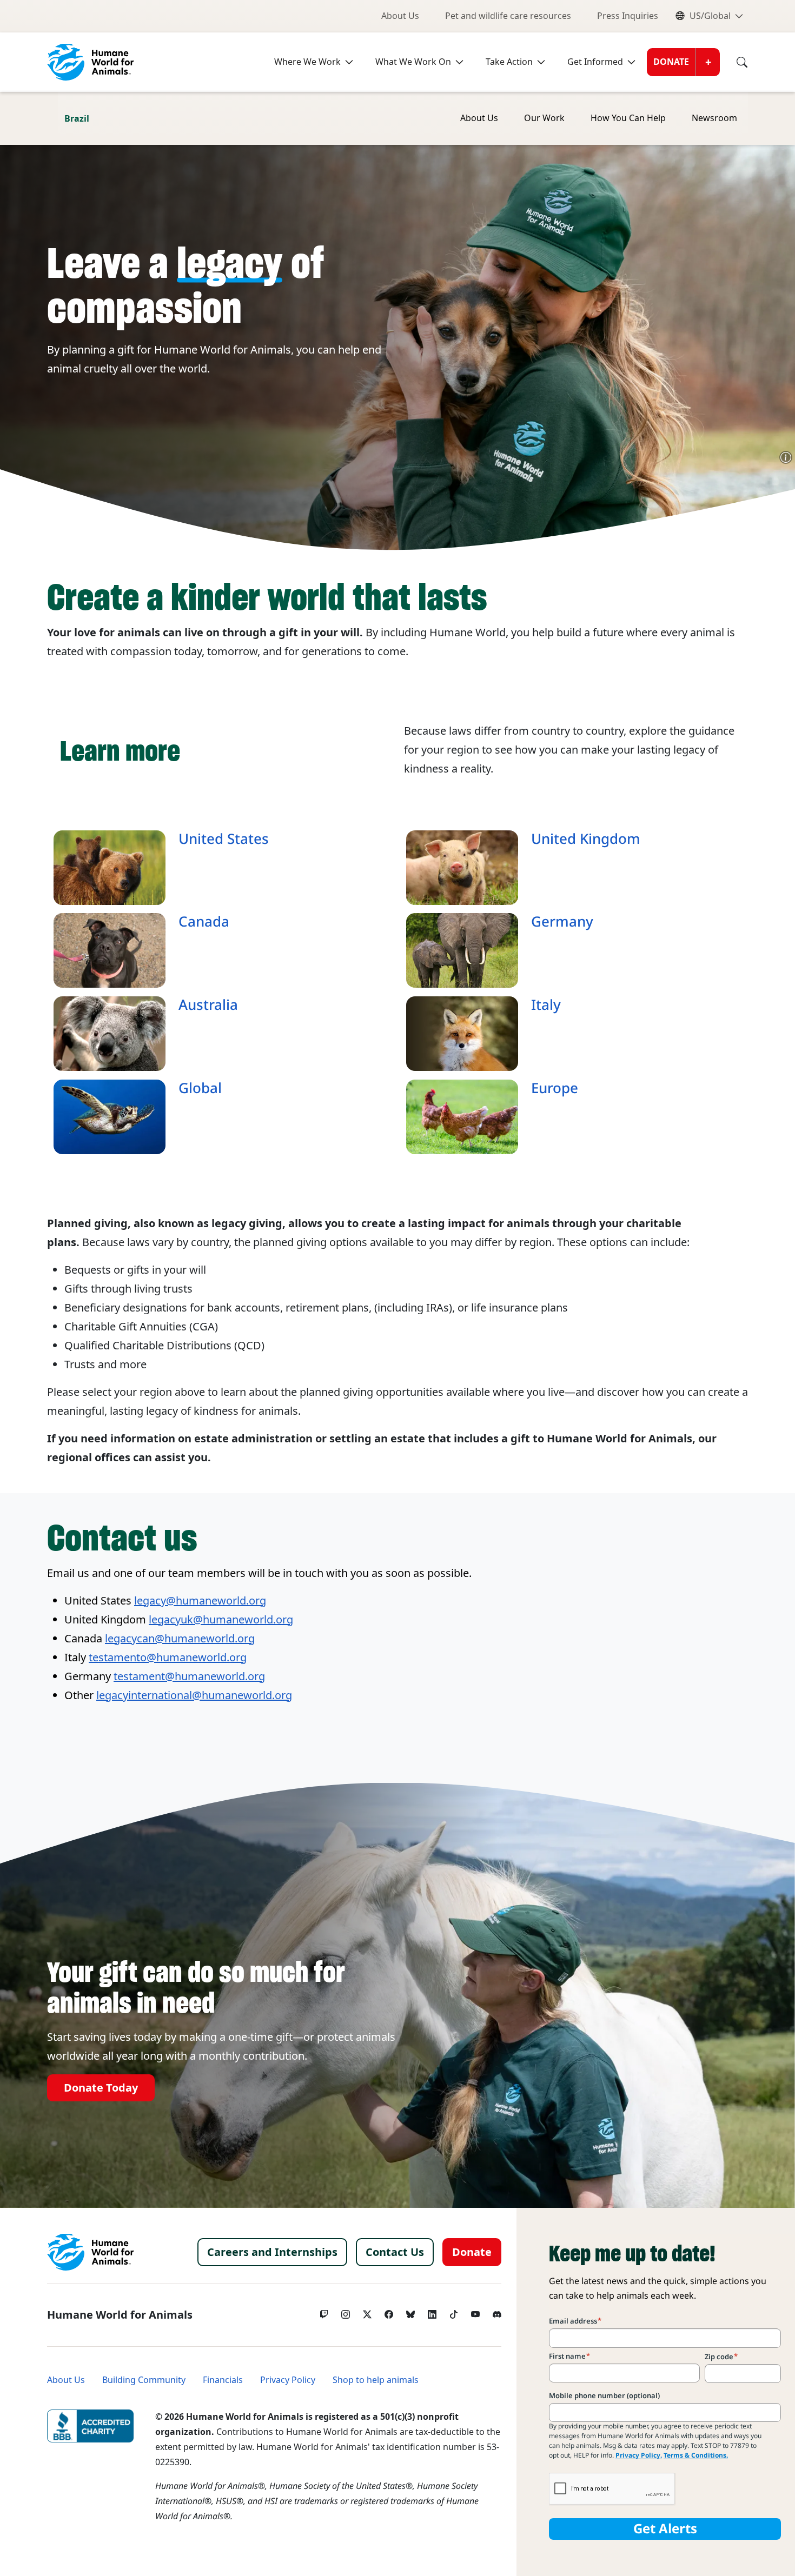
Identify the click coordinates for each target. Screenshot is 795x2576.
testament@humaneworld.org (189, 1676)
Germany (562, 922)
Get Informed (595, 62)
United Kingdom (586, 839)
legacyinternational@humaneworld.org (194, 1695)
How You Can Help (628, 118)
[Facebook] (389, 2312)
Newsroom (714, 118)
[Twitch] (324, 2312)
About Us (400, 16)
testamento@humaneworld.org (168, 1658)
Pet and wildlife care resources (508, 16)
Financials (223, 2380)
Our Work (544, 118)
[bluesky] (410, 2312)
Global (200, 1088)
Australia (208, 1005)
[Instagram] (346, 2312)
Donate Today (101, 2088)
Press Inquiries (628, 16)
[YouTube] (475, 2312)
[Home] (90, 2252)
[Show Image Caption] (786, 457)
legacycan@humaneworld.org (180, 1639)
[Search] (734, 62)
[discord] (497, 2312)
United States (224, 839)
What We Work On (413, 62)
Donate (671, 62)
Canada (204, 922)
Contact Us (395, 2252)
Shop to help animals (376, 2380)
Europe (555, 1088)
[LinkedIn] (432, 2312)
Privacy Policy (288, 2380)
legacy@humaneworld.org (200, 1601)
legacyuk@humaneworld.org (221, 1620)
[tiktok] (454, 2312)
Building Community (144, 2380)
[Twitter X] (367, 2312)
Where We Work (307, 62)
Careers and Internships (272, 2252)
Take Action (509, 62)
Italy (546, 1005)
